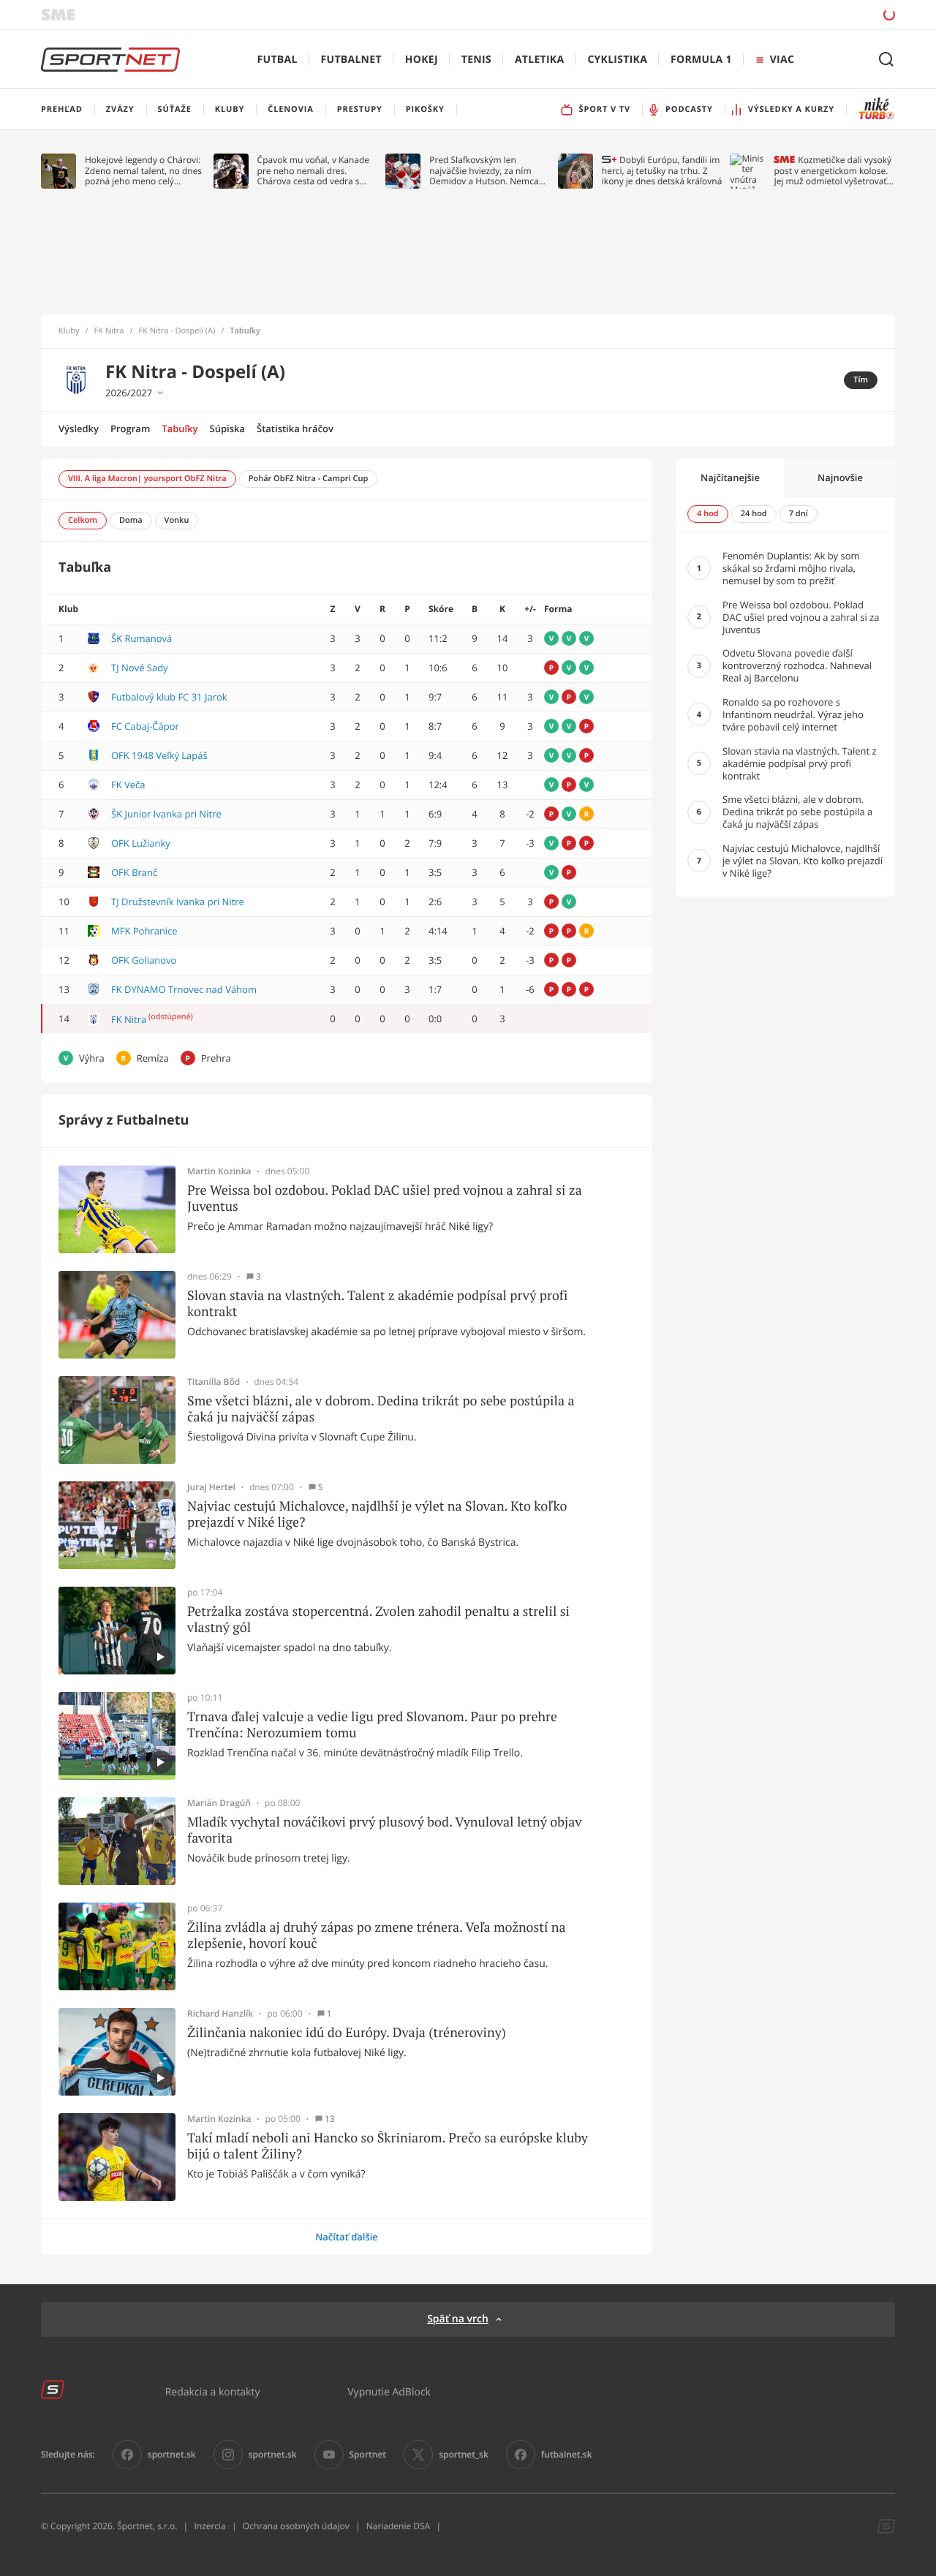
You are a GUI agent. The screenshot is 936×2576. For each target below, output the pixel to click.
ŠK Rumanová (141, 638)
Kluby (69, 331)
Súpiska (227, 428)
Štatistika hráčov (295, 428)
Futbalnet (351, 60)
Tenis (476, 60)
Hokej (422, 60)
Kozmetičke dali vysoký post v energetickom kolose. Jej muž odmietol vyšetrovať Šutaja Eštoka (833, 171)
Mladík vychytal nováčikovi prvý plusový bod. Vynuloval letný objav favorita (384, 1830)
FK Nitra (109, 331)
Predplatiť (783, 14)
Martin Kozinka (219, 1171)
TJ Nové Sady (140, 668)
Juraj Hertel (211, 1487)
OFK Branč (134, 872)
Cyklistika (617, 60)
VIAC (782, 60)
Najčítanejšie (730, 477)
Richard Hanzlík (220, 2014)
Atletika (539, 60)
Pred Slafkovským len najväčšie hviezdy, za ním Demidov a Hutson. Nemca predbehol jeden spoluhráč (484, 171)
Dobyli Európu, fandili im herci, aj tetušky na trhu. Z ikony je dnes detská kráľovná (662, 171)
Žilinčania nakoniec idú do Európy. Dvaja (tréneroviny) (347, 2033)
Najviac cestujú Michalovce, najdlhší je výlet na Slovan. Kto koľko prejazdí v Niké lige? (377, 1514)
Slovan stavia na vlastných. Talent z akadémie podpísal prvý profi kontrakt (377, 1303)
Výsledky (79, 428)
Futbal (278, 60)
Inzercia (210, 2526)
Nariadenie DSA (399, 2526)
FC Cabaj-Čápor (145, 726)
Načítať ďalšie (347, 2237)
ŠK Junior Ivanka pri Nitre (166, 814)
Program (130, 428)
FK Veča (128, 785)
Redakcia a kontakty (213, 2391)
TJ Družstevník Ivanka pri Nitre (178, 902)
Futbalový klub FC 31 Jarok (169, 697)
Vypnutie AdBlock (389, 2391)
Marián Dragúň (219, 1803)
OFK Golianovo (144, 960)
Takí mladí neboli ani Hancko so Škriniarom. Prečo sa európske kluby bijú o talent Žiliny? (388, 2146)
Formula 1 (701, 60)
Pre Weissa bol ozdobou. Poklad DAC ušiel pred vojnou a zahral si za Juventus (385, 1198)
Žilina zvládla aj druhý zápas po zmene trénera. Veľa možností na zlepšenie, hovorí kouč (377, 1935)
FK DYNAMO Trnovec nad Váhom (184, 989)
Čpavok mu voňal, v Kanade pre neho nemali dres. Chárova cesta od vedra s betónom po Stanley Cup (314, 171)
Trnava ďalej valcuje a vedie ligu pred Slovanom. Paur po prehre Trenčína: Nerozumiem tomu (372, 1725)
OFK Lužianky (141, 843)
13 (330, 2119)
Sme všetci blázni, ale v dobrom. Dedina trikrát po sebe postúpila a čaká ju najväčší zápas (381, 1409)
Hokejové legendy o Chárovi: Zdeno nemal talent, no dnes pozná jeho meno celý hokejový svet (143, 171)
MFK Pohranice (144, 931)
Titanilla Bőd (214, 1382)
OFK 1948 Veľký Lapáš (159, 755)
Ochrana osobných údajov (296, 2526)
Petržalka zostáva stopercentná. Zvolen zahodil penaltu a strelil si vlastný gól (378, 1619)
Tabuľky (180, 428)
